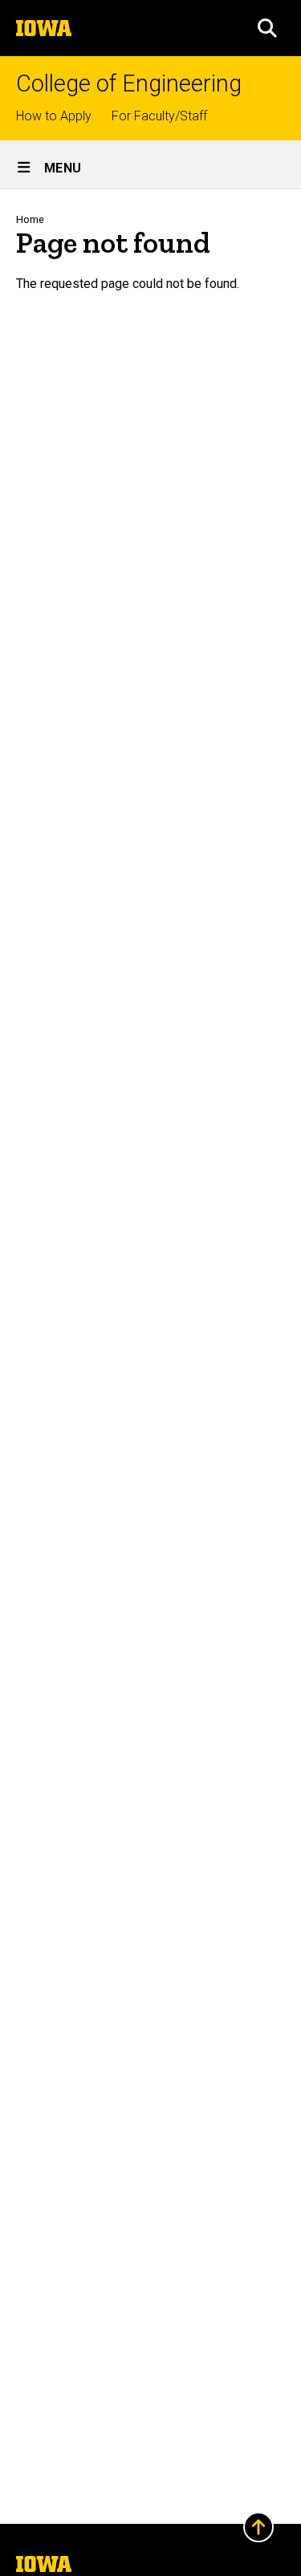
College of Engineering (129, 84)
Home (30, 219)
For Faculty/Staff (159, 116)
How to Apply (54, 116)
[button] (267, 28)
